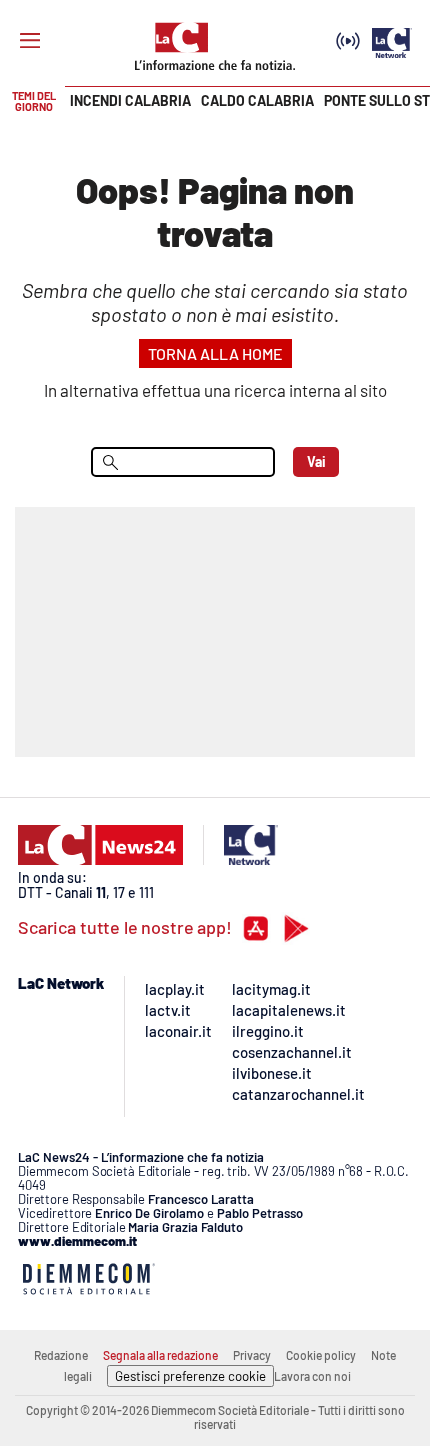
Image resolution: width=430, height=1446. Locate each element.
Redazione (61, 1355)
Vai (316, 461)
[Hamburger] (30, 41)
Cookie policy (321, 1355)
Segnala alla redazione (160, 1355)
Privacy (252, 1355)
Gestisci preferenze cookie (190, 1376)
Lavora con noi (312, 1376)
